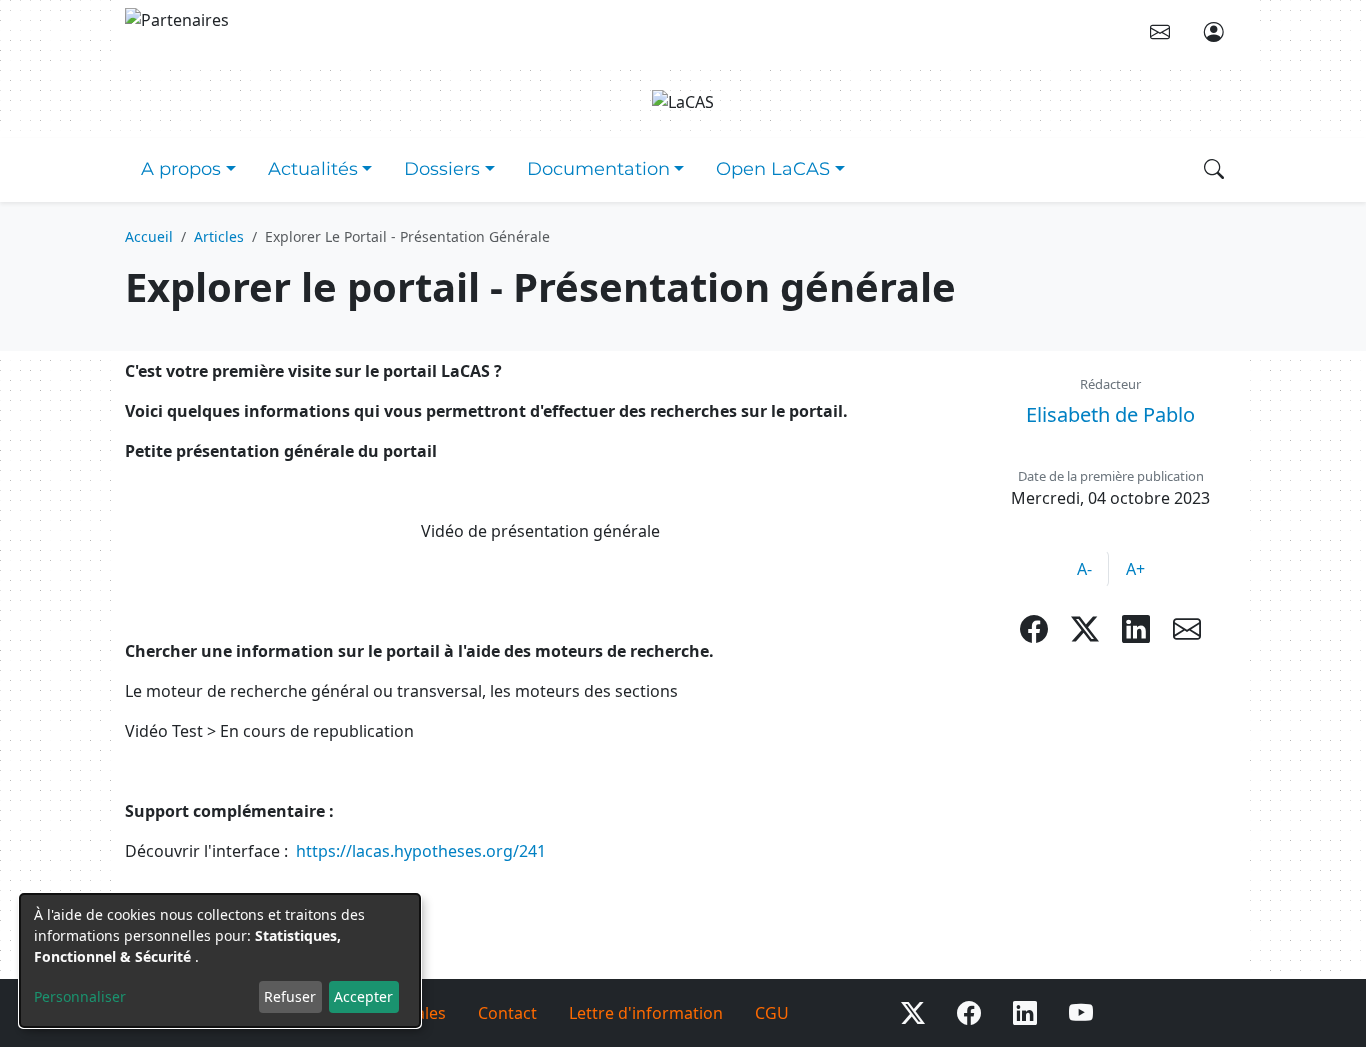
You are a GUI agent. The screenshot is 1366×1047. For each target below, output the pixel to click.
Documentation (598, 169)
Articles (219, 236)
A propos (181, 169)
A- (1084, 569)
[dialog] (220, 960)
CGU (772, 1013)
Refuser (290, 996)
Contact (507, 1013)
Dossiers (442, 169)
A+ (1135, 569)
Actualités (313, 169)
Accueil (149, 236)
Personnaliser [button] (80, 996)
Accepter (363, 996)
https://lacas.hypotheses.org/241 (421, 851)
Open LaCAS (773, 169)
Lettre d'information (646, 1013)
